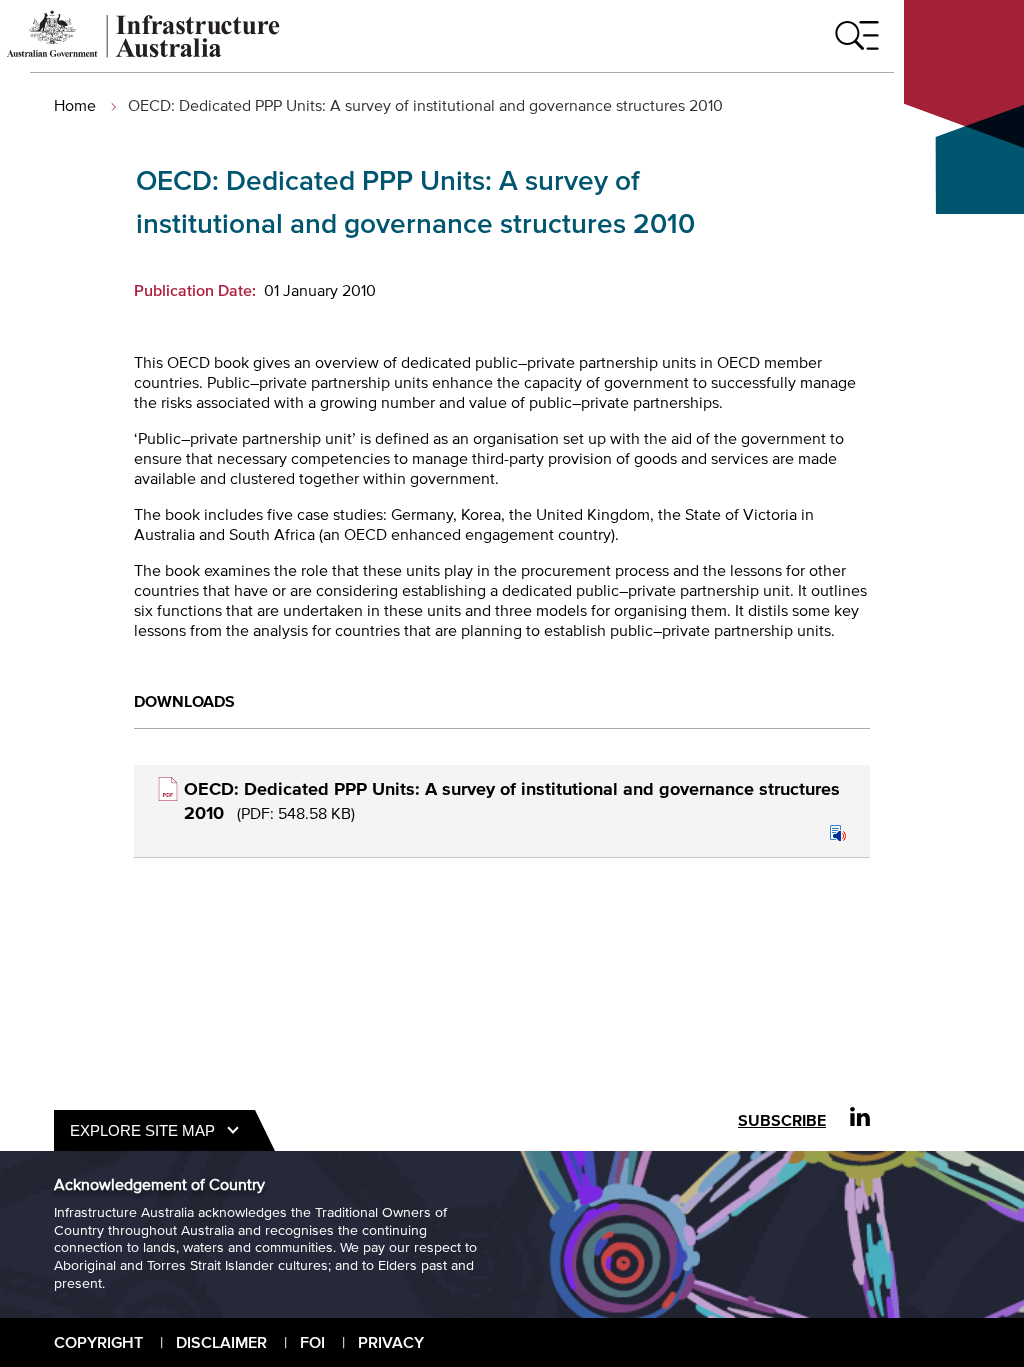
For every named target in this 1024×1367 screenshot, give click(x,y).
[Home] (144, 52)
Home (75, 105)
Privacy (391, 1342)
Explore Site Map (142, 1130)
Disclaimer (221, 1342)
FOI (312, 1342)
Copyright (98, 1342)
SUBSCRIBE (782, 1120)
